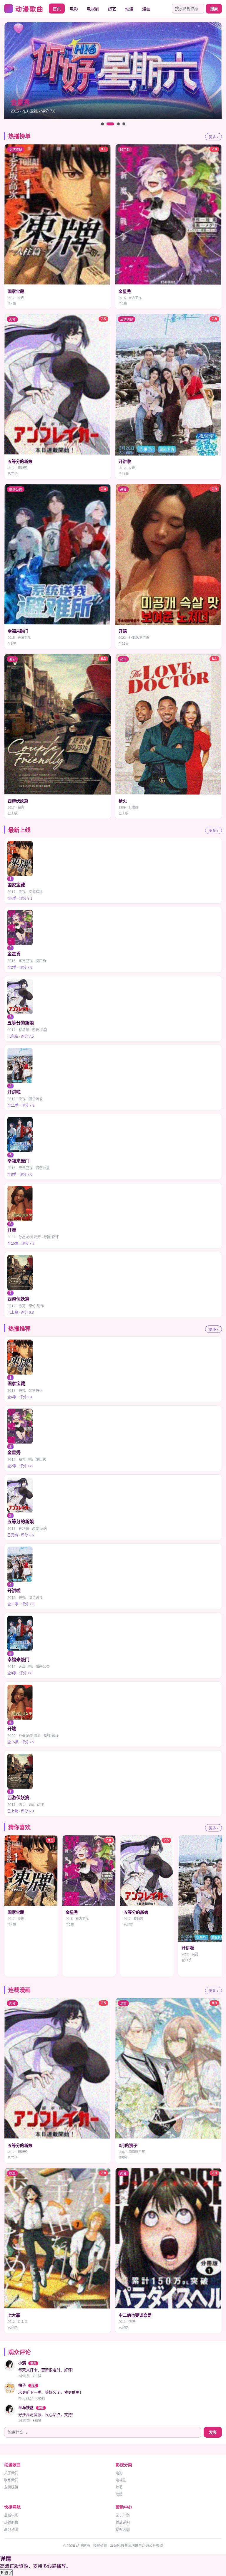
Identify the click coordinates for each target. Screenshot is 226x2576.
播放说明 (123, 2523)
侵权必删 (123, 2530)
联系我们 (11, 2480)
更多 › (213, 137)
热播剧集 (11, 2523)
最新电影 (11, 2515)
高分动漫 (11, 2530)
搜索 (214, 9)
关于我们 (11, 2473)
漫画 (146, 9)
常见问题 (123, 2515)
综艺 (112, 9)
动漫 (129, 9)
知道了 (6, 2573)
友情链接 (11, 2487)
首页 (57, 9)
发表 (213, 2433)
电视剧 (93, 9)
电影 (74, 9)
